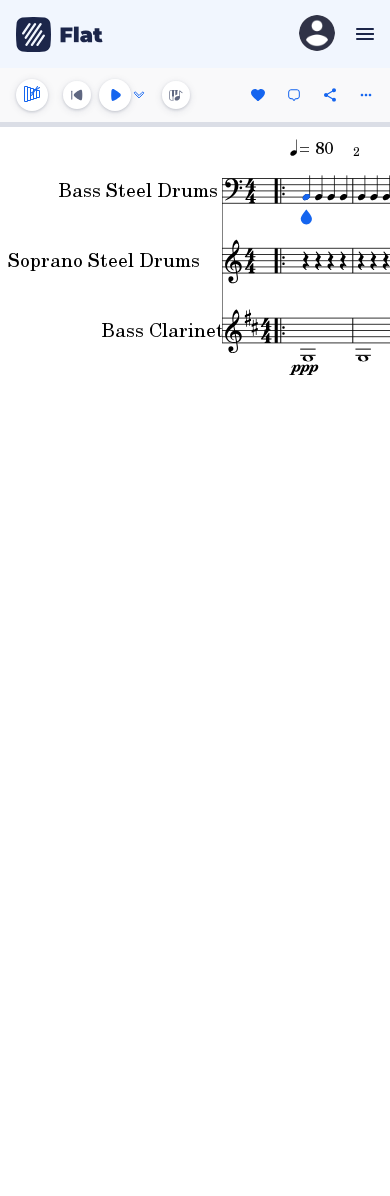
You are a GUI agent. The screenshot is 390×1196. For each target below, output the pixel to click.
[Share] (330, 95)
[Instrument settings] (32, 95)
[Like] (258, 95)
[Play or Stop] (115, 95)
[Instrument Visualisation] (176, 95)
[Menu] (362, 34)
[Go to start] (77, 95)
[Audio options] (139, 95)
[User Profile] (317, 34)
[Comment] (294, 95)
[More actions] (366, 95)
